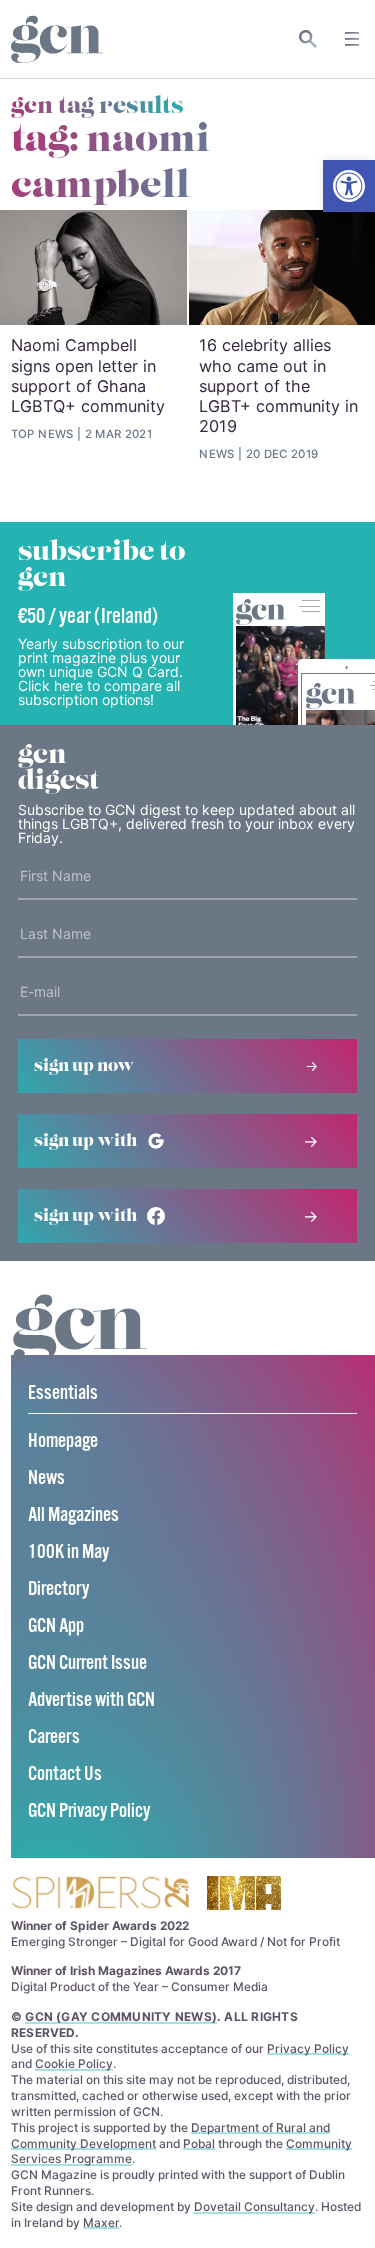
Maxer (101, 2222)
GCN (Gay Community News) (121, 2016)
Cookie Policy (74, 2063)
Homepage (63, 1441)
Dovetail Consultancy (254, 2206)
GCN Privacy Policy (89, 1811)
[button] (349, 186)
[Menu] (352, 39)
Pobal (199, 2143)
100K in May (68, 1552)
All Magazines (73, 1515)
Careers (54, 1737)
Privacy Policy (308, 2048)
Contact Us (65, 1774)
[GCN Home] (57, 39)
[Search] (308, 39)
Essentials (63, 1393)
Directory (58, 1589)
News (46, 1478)
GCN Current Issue (87, 1663)
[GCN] (80, 1347)
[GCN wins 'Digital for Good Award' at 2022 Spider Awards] (100, 1894)
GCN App (56, 1626)
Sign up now (84, 1066)
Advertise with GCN (91, 1700)
